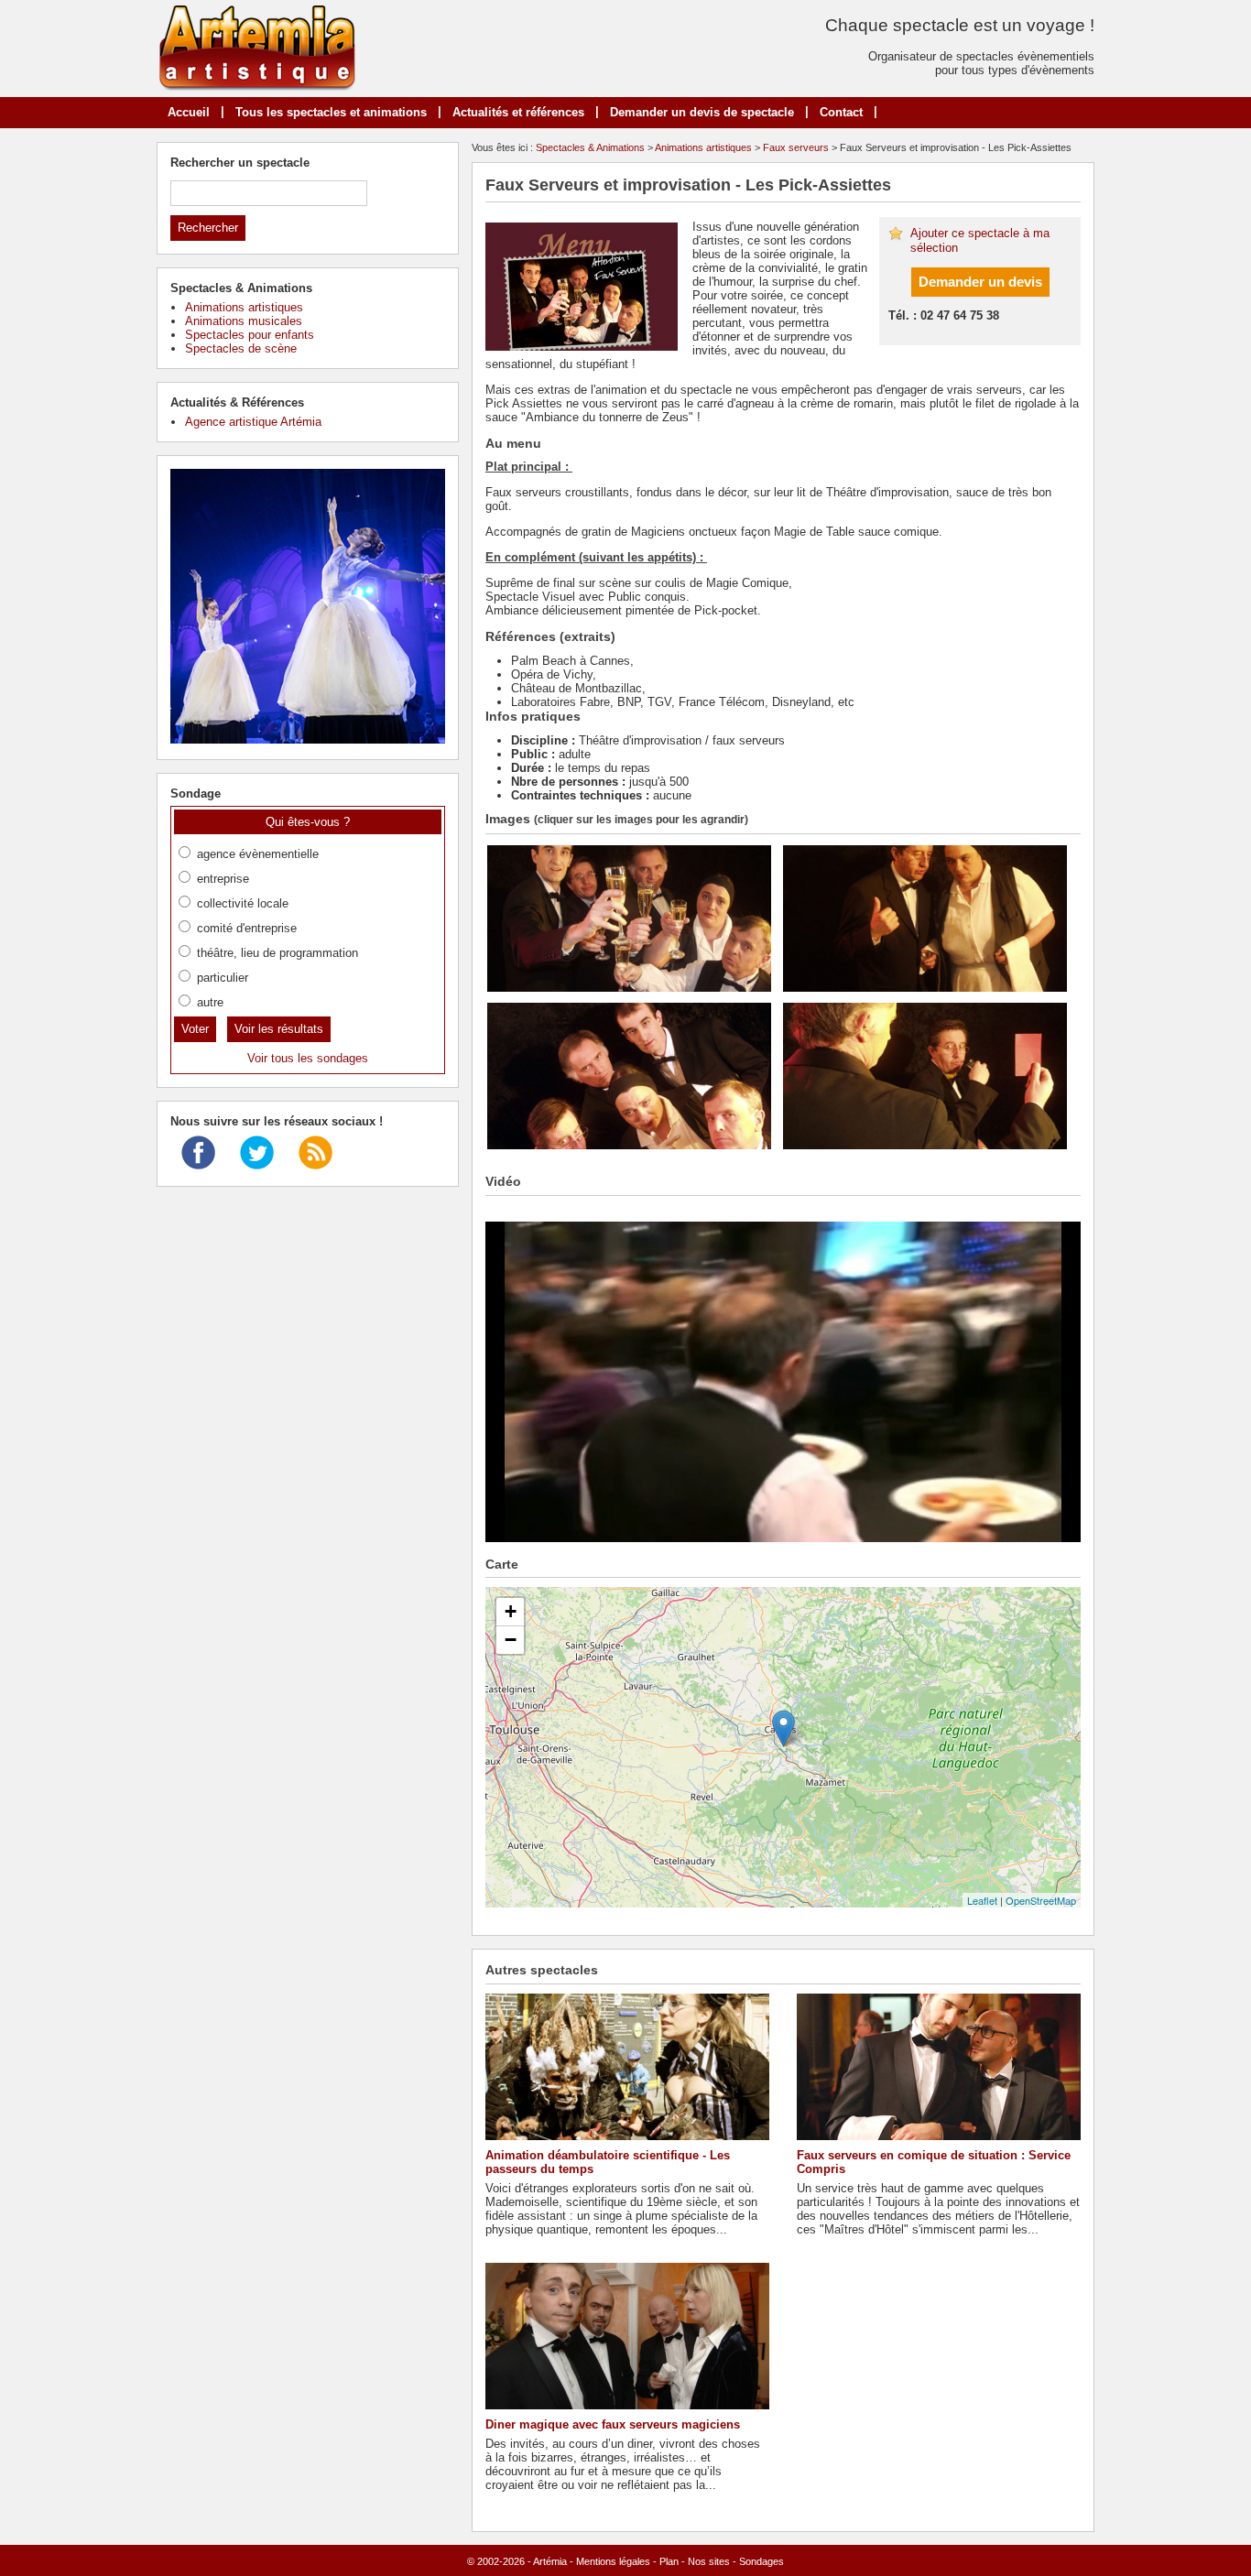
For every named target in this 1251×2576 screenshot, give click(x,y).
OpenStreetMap (1041, 1900)
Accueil (189, 112)
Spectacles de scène (241, 348)
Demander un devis (980, 282)
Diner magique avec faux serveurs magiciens (613, 2424)
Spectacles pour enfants (250, 335)
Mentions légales (613, 2561)
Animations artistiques (703, 147)
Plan (669, 2561)
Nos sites (709, 2561)
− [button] (511, 1640)
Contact (841, 112)
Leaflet (982, 1900)
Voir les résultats (279, 1029)
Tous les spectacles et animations (331, 112)
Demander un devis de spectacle (702, 112)
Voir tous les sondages (308, 1058)
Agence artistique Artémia (253, 422)
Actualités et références (518, 112)
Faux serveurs (796, 147)
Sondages (761, 2561)
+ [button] (511, 1611)
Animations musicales (244, 321)
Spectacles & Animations (590, 147)
